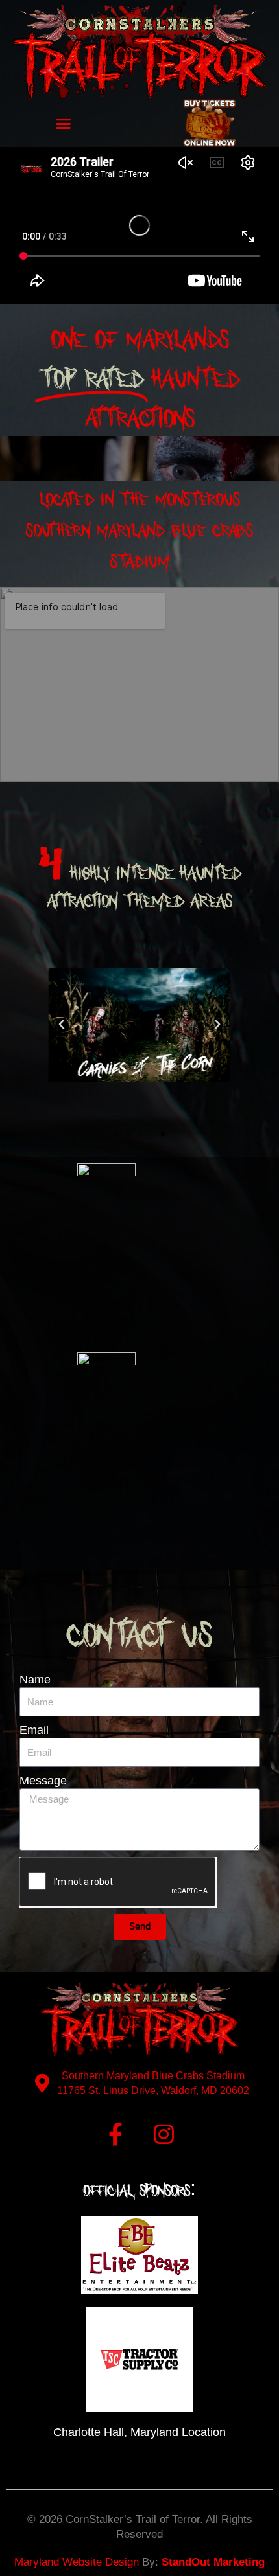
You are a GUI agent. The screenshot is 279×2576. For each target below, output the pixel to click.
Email (34, 1730)
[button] (64, 123)
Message (43, 1781)
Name (35, 1680)
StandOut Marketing (213, 2562)
